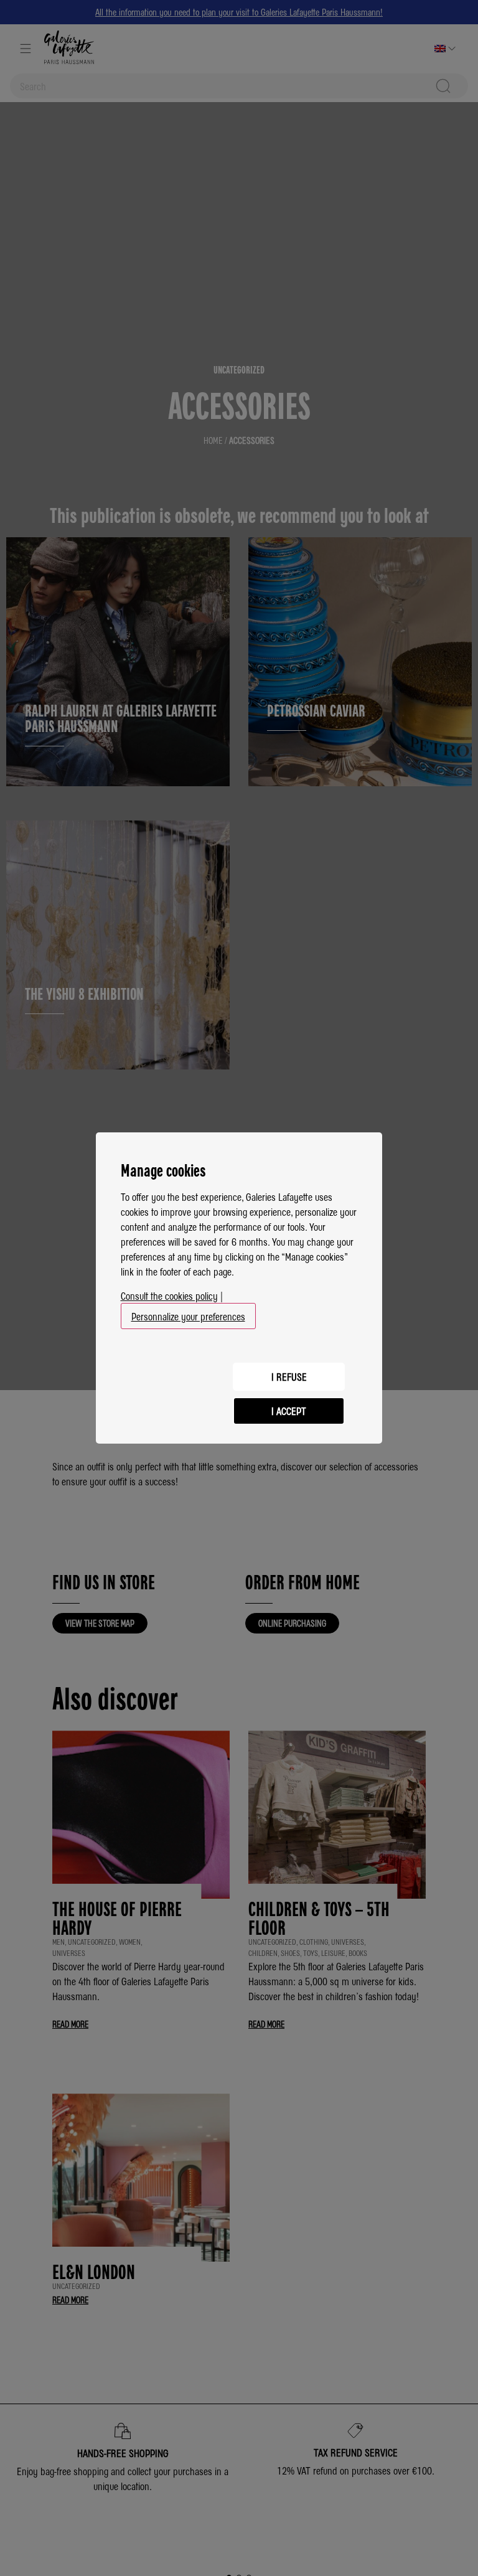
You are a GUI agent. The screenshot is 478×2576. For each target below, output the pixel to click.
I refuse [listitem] (289, 1376)
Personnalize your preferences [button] (188, 1316)
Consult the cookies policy (169, 1295)
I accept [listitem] (289, 1411)
